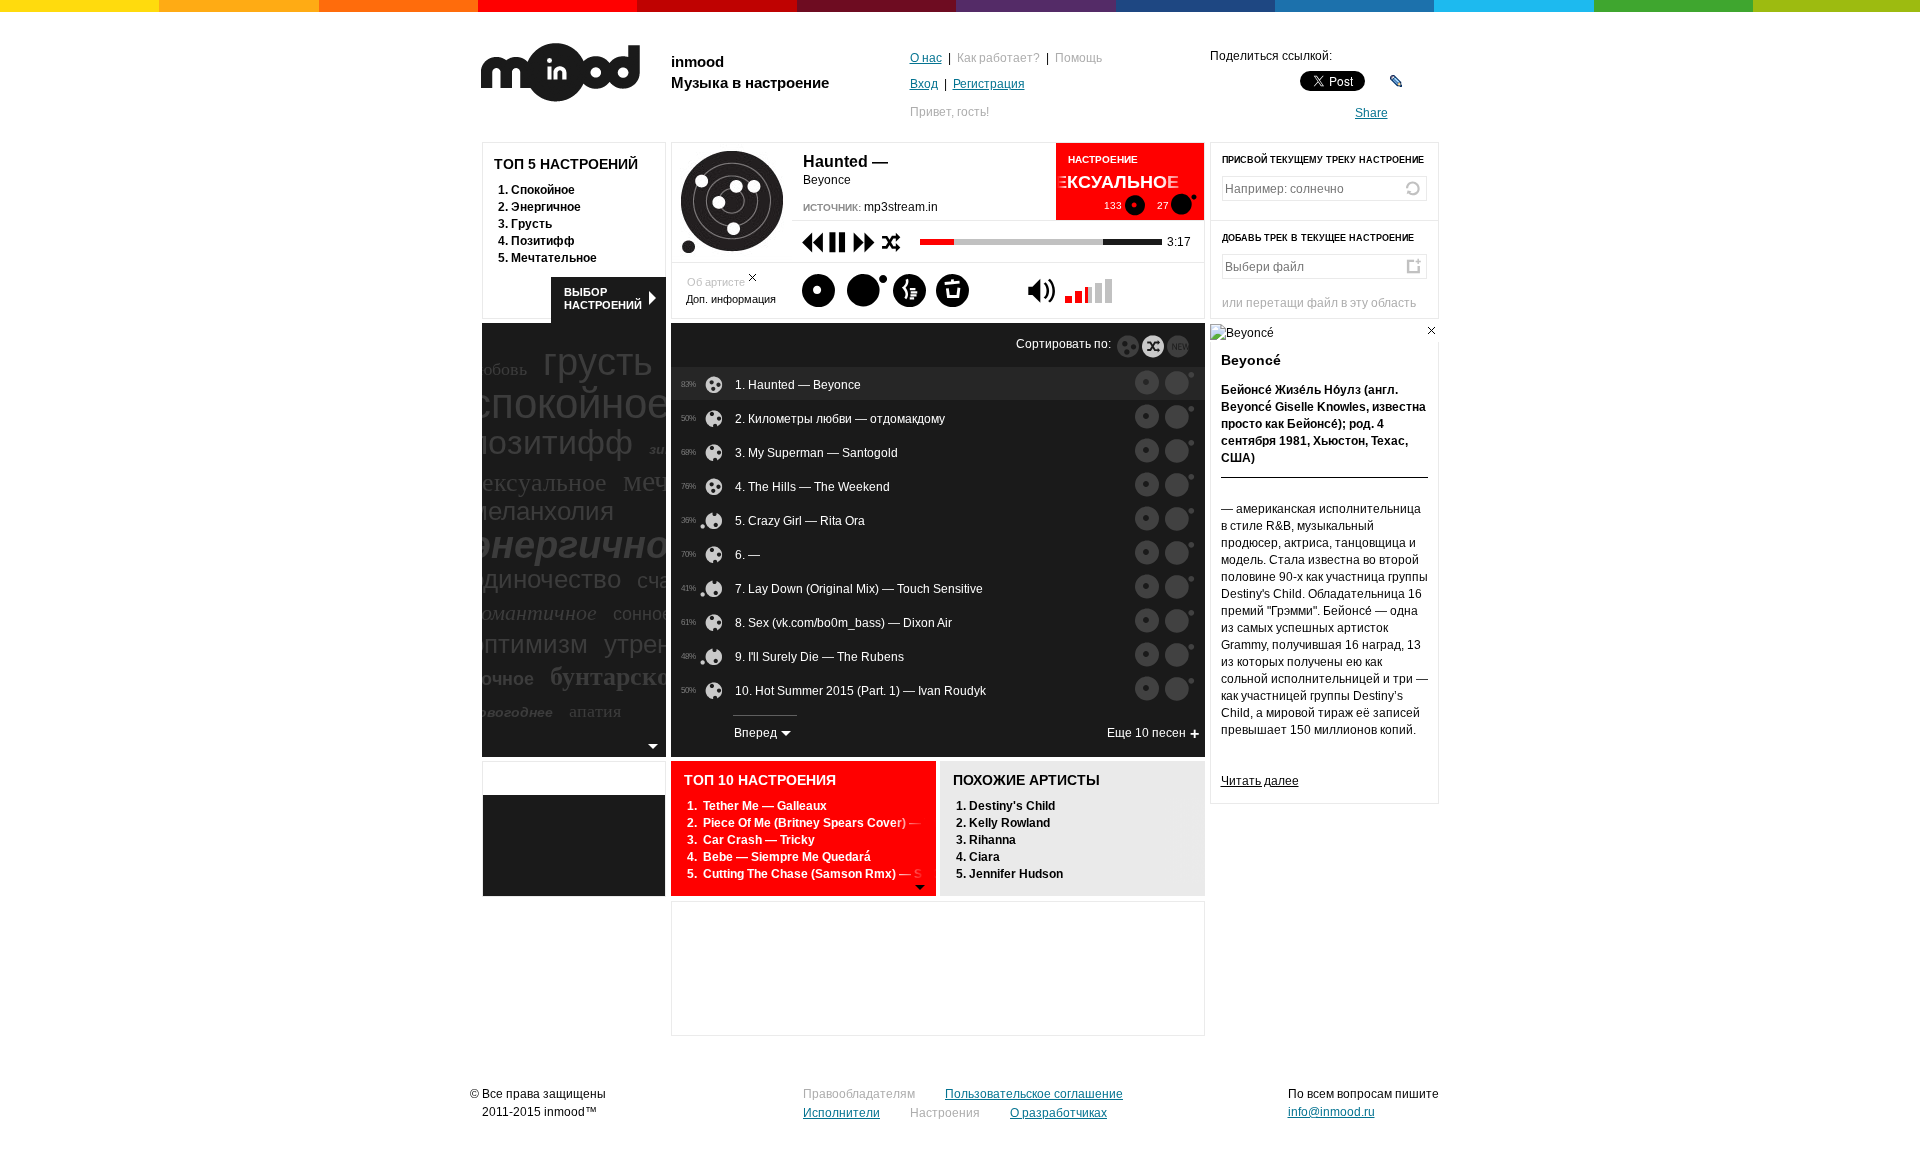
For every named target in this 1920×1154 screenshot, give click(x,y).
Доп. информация (731, 299)
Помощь (1078, 58)
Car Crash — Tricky (759, 840)
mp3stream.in (901, 207)
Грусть (531, 224)
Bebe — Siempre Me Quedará (787, 857)
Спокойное (543, 190)
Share (1371, 113)
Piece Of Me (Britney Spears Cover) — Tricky (831, 823)
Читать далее (1260, 781)
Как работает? (998, 58)
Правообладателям (859, 1094)
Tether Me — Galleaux (765, 806)
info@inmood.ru (1331, 1112)
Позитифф (543, 241)
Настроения (945, 1113)
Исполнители (841, 1113)
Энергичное (546, 207)
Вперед (755, 733)
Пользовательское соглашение (1034, 1094)
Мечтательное (554, 258)
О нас (926, 58)
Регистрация (989, 84)
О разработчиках (1058, 1113)
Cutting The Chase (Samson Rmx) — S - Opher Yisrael (856, 874)
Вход (924, 84)
